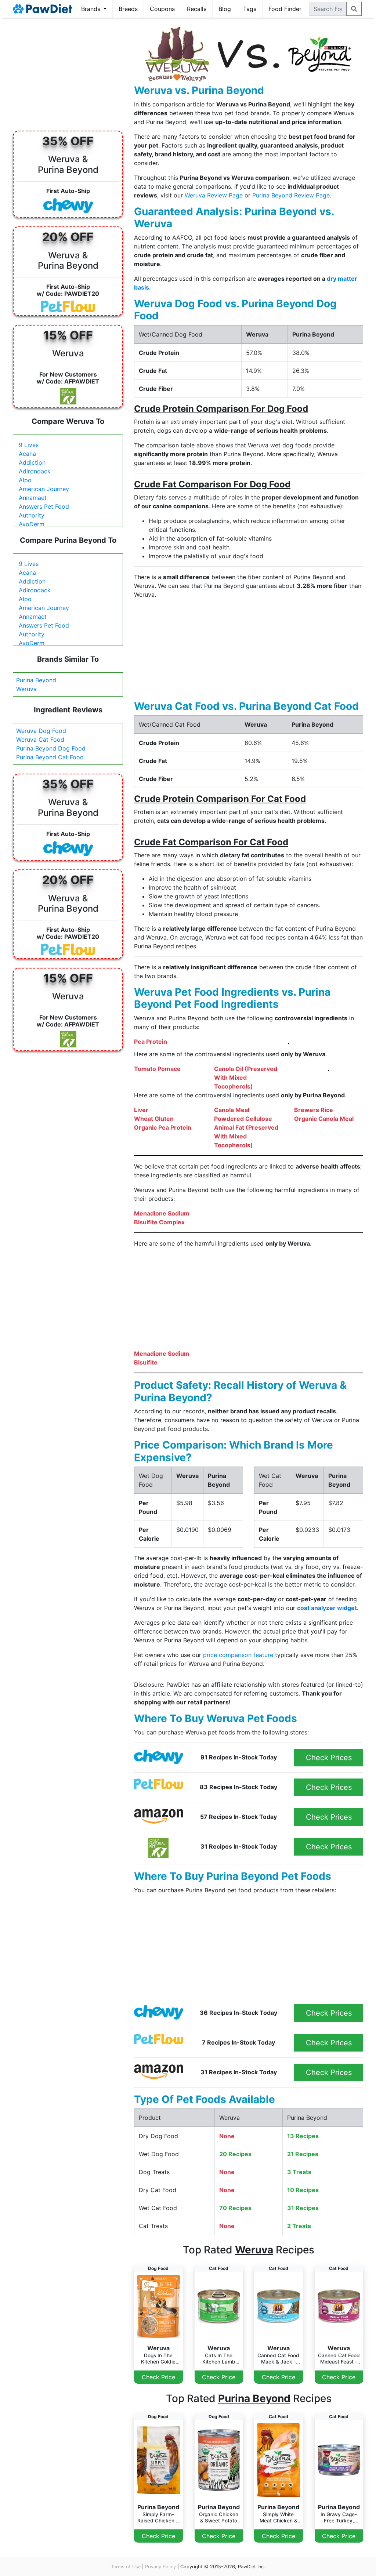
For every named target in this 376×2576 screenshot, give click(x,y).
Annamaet (33, 498)
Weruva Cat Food (40, 740)
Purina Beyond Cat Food (50, 757)
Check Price (158, 2377)
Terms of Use (126, 2567)
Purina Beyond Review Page (291, 195)
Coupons (162, 9)
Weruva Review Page (214, 195)
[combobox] (328, 9)
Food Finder (285, 9)
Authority (32, 515)
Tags (250, 9)
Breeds (128, 9)
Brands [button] (92, 9)
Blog (225, 9)
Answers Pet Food (44, 506)
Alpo (25, 480)
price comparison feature (238, 1655)
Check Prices (329, 1758)
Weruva (26, 689)
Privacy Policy (160, 2567)
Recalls (197, 9)
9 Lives (29, 445)
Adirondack (35, 471)
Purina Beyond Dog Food (51, 748)
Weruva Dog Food (41, 731)
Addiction (32, 462)
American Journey (44, 489)
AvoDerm (32, 524)
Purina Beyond (36, 680)
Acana (27, 454)
